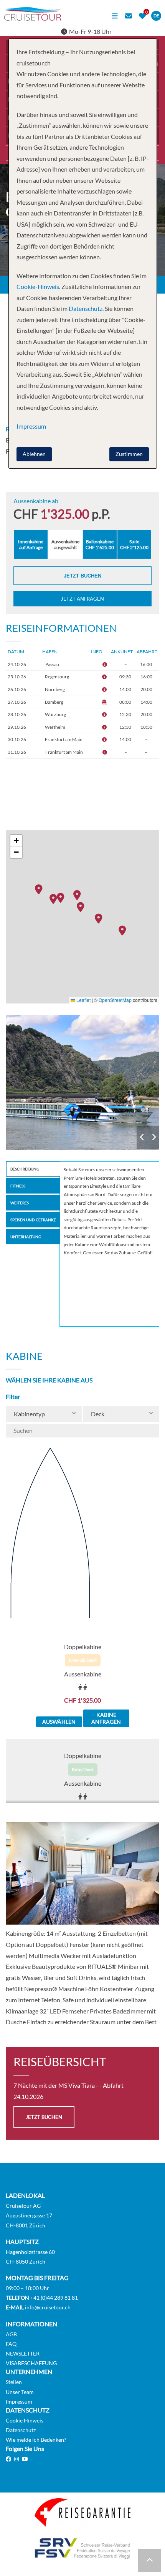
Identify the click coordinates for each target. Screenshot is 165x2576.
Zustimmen (129, 454)
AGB (11, 2334)
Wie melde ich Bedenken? (36, 2440)
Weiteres (20, 1203)
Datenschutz (21, 2430)
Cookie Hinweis (25, 2420)
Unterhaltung (26, 1237)
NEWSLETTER (23, 2353)
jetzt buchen (44, 2117)
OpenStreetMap (115, 1000)
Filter (13, 1397)
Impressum (19, 2402)
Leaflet (83, 1000)
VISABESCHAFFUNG (31, 2363)
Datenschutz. (86, 308)
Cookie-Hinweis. (38, 286)
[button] (124, 930)
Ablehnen (34, 454)
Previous (142, 1137)
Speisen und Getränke (33, 1220)
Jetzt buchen (82, 576)
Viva (82, 1082)
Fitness (18, 1186)
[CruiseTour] (33, 18)
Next (154, 1137)
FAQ (11, 2344)
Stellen (14, 2382)
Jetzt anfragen (82, 599)
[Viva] (82, 1082)
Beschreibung (25, 1169)
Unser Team (20, 2392)
